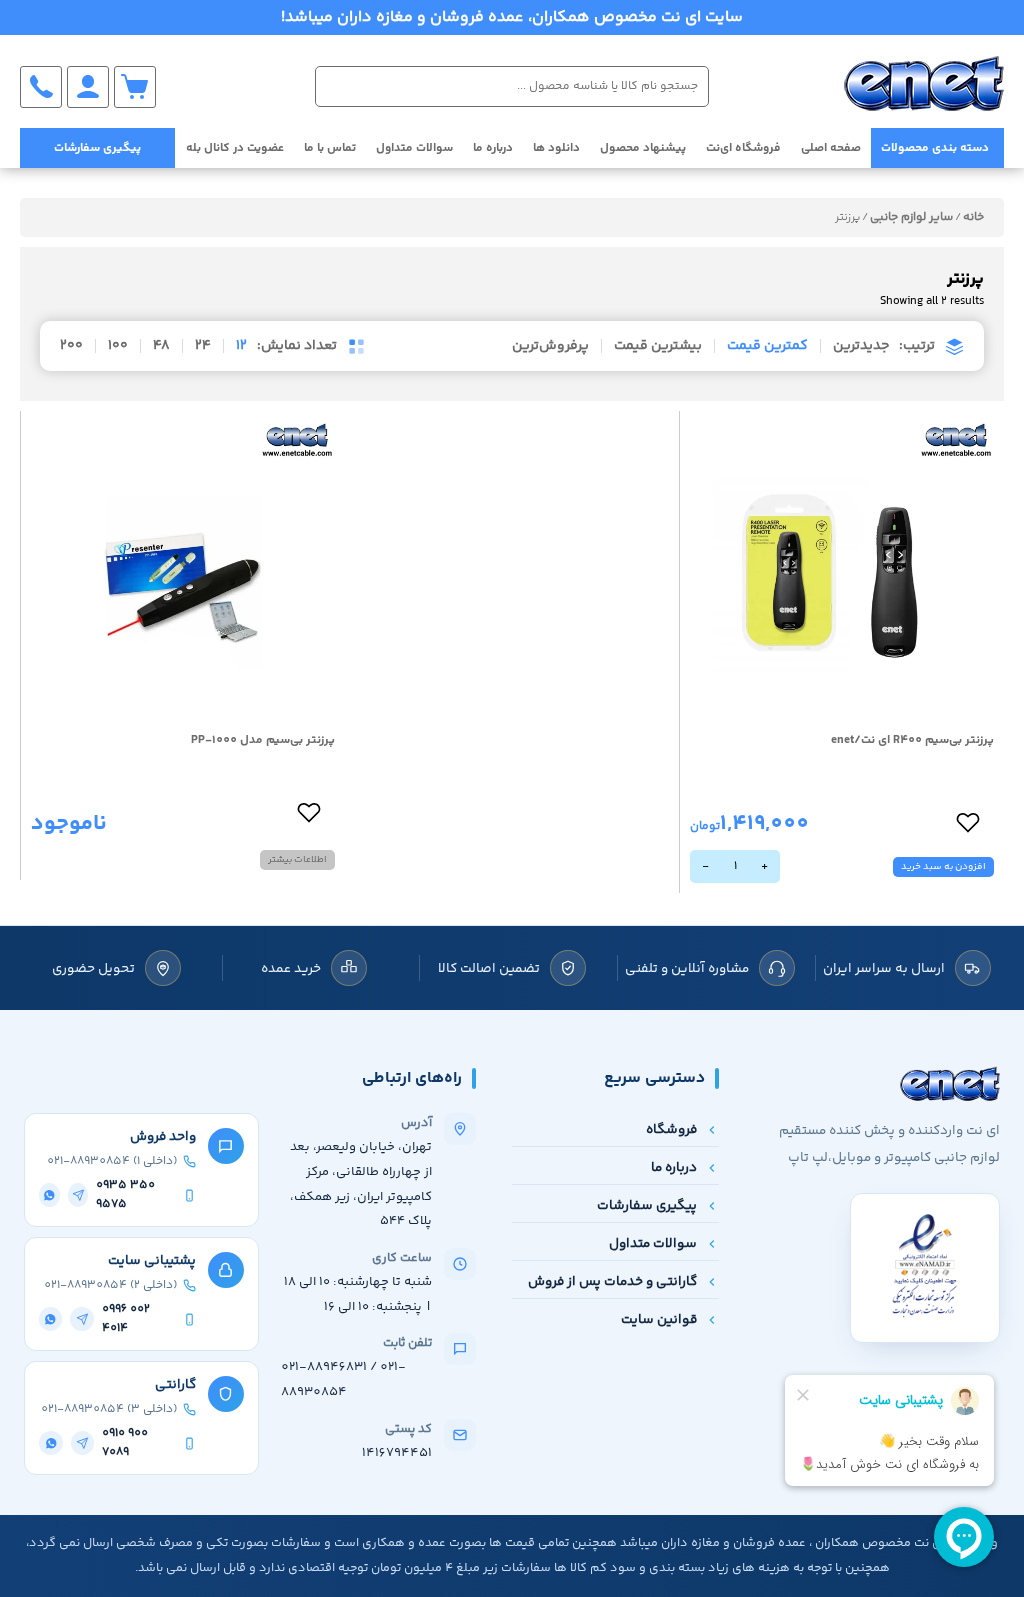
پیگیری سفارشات (97, 148)
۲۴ (203, 346)
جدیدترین (861, 346)
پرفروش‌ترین (550, 346)
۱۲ (241, 346)
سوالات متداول (414, 148)
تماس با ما (330, 148)
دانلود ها (556, 148)
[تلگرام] (78, 1195)
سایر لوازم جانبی (911, 217)
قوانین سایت (659, 1319)
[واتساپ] (49, 1195)
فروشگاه (671, 1129)
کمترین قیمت (767, 346)
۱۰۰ (118, 346)
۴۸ (161, 346)
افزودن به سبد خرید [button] (943, 867)
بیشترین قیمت (658, 346)
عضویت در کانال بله (235, 148)
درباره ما (493, 148)
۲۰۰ (71, 346)
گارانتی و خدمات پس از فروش (612, 1281)
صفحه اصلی (831, 148)
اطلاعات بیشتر (297, 860)
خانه (973, 217)
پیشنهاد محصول (643, 148)
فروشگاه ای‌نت (743, 148)
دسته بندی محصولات (935, 148)
